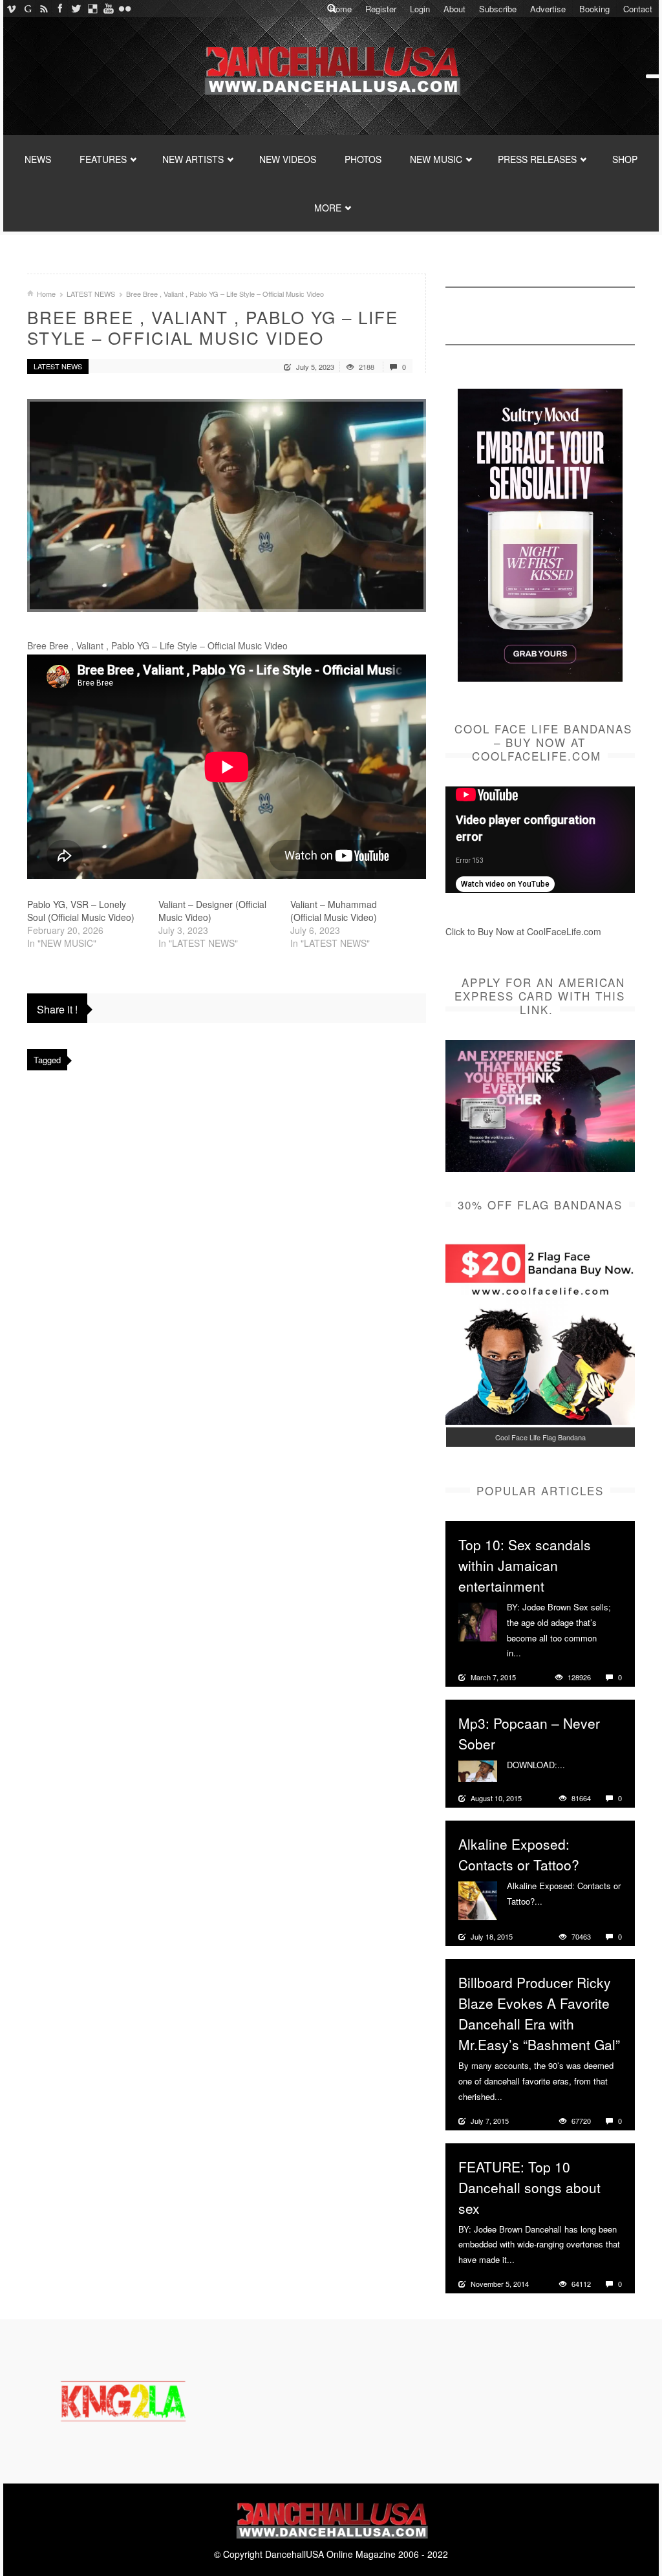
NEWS (38, 159)
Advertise (548, 9)
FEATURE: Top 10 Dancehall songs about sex (529, 2187)
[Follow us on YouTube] (108, 8)
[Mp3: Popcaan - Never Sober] (478, 1770)
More (532, 1653)
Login (420, 9)
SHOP (625, 159)
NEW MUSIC (436, 159)
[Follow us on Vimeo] (11, 8)
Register (381, 9)
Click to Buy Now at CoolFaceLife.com (523, 931)
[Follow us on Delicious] (92, 8)
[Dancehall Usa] (331, 68)
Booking (594, 9)
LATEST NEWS (91, 294)
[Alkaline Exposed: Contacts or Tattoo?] (478, 1900)
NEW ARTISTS (193, 159)
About (454, 9)
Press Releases (537, 159)
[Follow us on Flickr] (124, 8)
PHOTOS (363, 159)
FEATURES (103, 159)
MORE (328, 208)
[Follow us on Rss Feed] (44, 8)
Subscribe (498, 9)
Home (341, 9)
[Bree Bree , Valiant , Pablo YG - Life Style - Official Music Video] (227, 505)
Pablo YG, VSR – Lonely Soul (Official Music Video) (81, 911)
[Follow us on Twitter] (76, 8)
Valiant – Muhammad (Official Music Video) (334, 911)
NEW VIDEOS (288, 159)
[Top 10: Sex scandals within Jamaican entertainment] (478, 1621)
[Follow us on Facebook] (60, 8)
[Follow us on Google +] (27, 8)
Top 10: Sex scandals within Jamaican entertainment (525, 1565)
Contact (638, 9)
